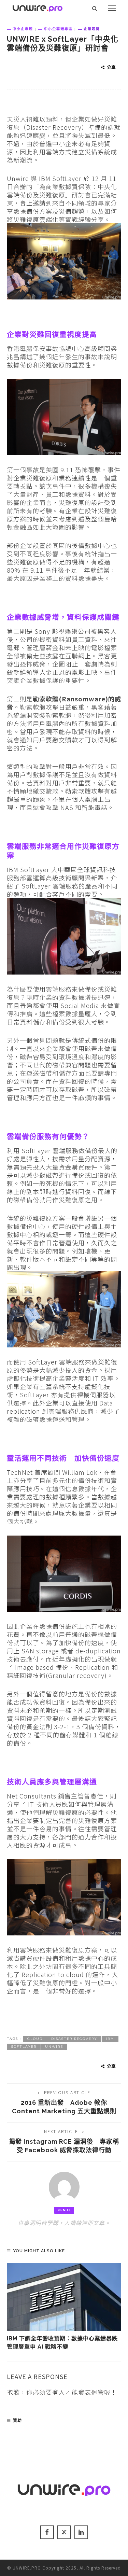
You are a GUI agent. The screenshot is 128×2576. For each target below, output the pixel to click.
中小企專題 (23, 29)
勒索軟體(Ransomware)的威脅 (64, 703)
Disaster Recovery (74, 2039)
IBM (110, 2039)
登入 (59, 2392)
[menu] (112, 8)
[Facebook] (47, 2532)
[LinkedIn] (81, 2532)
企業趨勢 (92, 29)
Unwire (54, 2047)
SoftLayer (24, 2047)
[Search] (95, 8)
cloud (35, 2039)
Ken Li (64, 2210)
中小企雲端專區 (58, 29)
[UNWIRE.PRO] (38, 7)
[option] (64, 2307)
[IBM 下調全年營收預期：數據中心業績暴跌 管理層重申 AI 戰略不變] (64, 2297)
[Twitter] (64, 2532)
